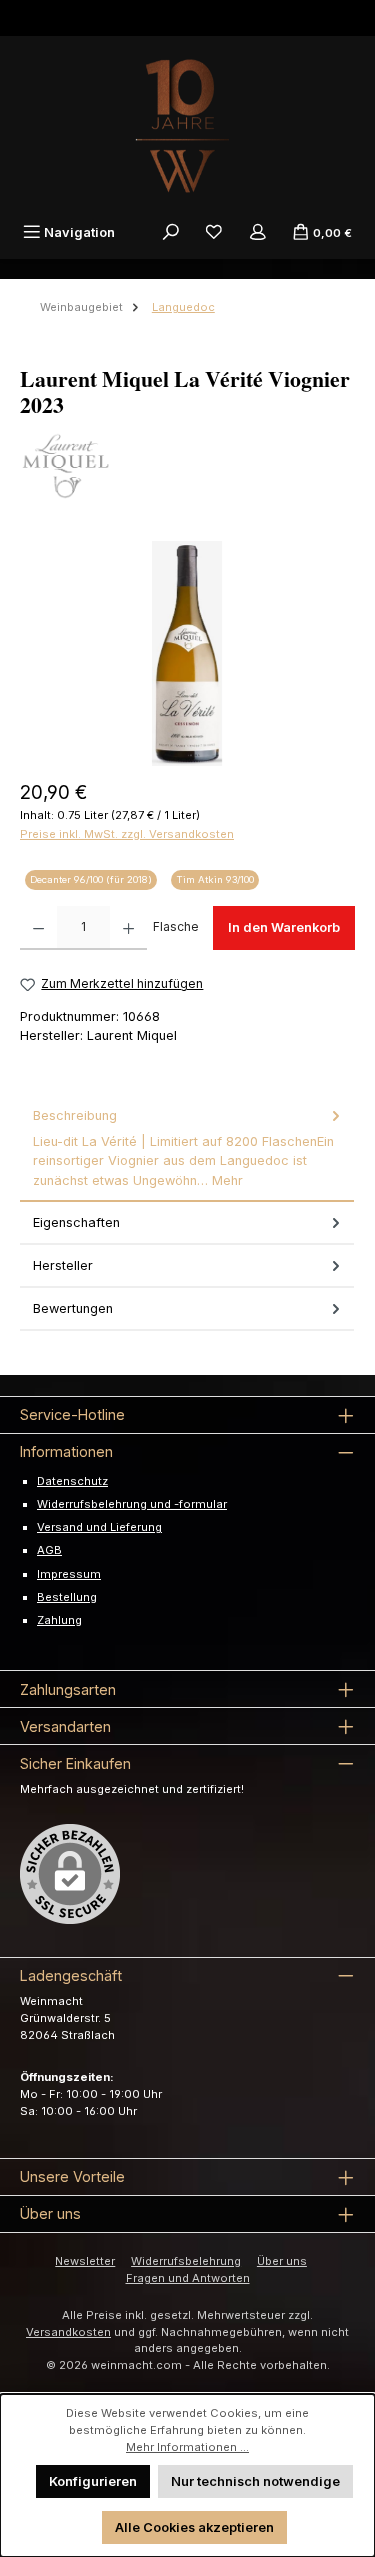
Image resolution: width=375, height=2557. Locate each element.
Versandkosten (68, 2332)
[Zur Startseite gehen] (188, 126)
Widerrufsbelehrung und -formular (132, 1504)
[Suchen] (171, 232)
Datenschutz (72, 1481)
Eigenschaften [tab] (76, 1222)
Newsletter (85, 2261)
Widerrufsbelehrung (186, 2261)
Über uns (282, 2261)
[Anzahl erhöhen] (128, 928)
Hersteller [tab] (63, 1265)
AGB (49, 1550)
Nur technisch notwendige (255, 2481)
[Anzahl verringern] (38, 928)
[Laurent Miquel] (187, 466)
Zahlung (59, 1620)
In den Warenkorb (284, 927)
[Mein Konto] (258, 232)
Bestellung (67, 1597)
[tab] (187, 1148)
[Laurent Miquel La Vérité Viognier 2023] (187, 653)
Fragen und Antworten (188, 2278)
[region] (187, 653)
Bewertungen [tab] (73, 1308)
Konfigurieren (93, 2481)
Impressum (69, 1574)
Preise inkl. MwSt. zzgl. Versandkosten (127, 834)
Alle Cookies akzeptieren (194, 2527)
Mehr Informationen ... (187, 2447)
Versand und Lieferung (99, 1527)
